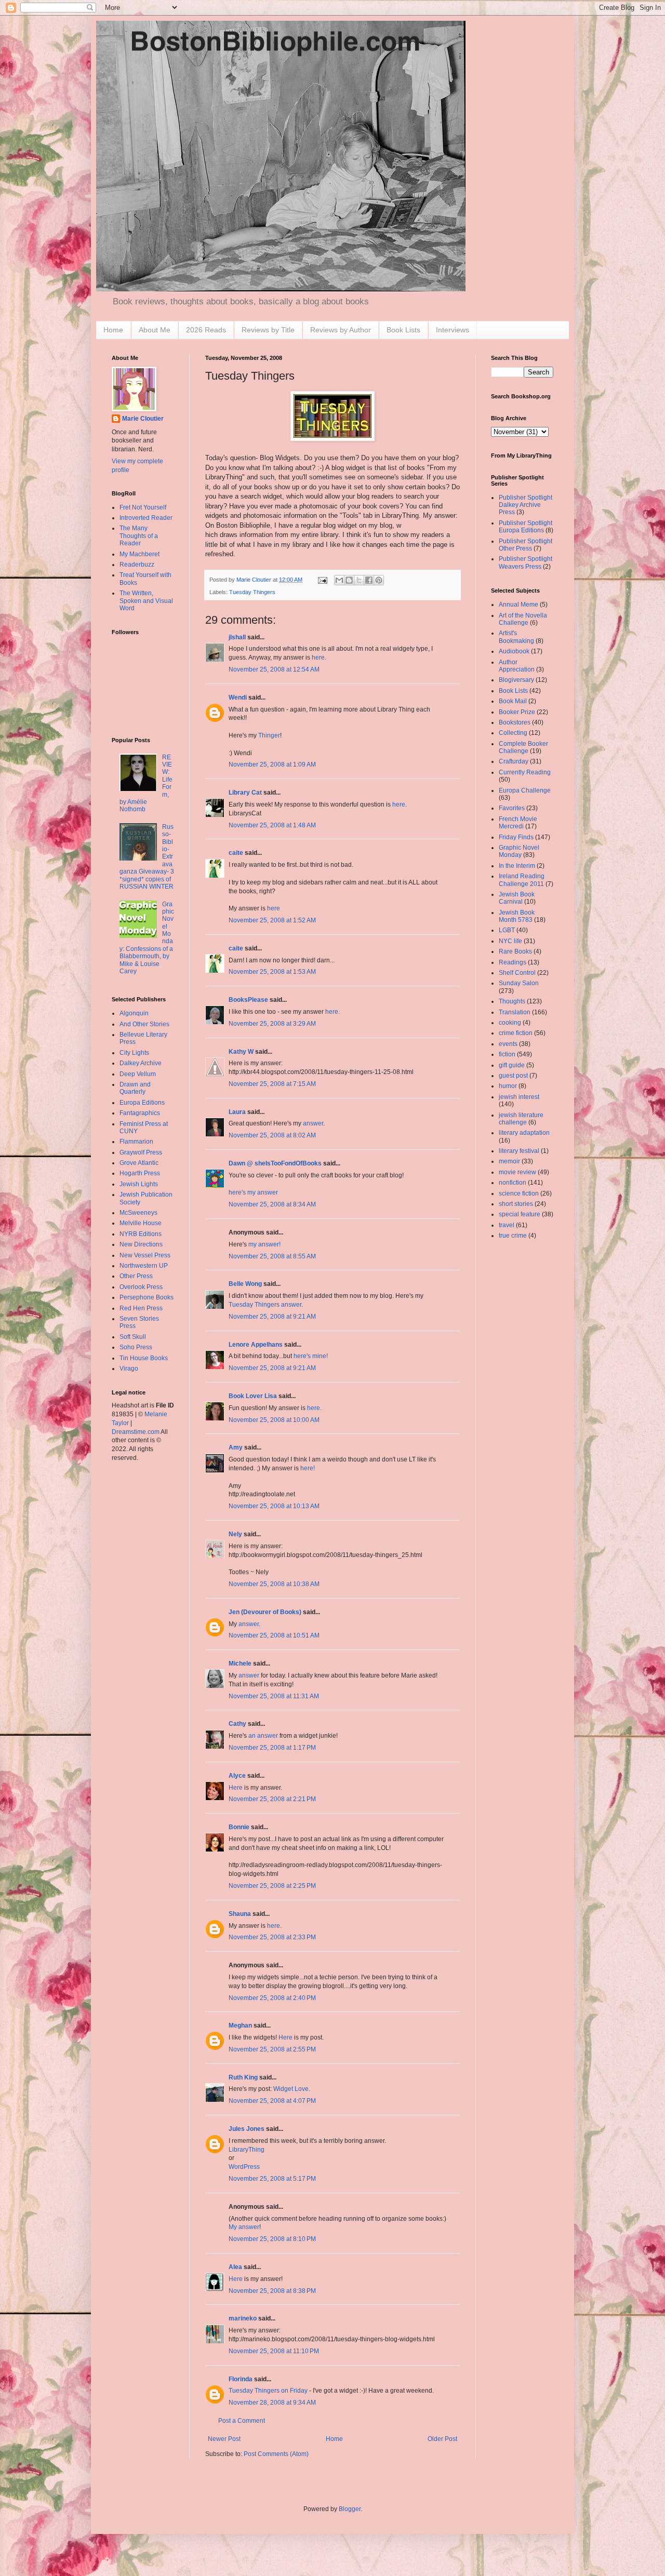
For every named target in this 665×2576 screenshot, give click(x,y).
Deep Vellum (138, 1074)
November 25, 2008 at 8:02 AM (272, 1135)
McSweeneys (138, 1213)
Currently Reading (525, 772)
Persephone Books (147, 1297)
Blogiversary (516, 680)
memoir (509, 1161)
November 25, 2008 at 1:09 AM (272, 764)
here (399, 804)
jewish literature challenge (521, 1119)
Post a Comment (242, 2421)
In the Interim (517, 866)
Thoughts (512, 1001)
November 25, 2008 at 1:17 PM (272, 1748)
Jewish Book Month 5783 (517, 916)
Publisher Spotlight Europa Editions (526, 527)
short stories (516, 1204)
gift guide (512, 1065)
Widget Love (291, 2089)
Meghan (240, 2025)
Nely (235, 1534)
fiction (507, 1054)
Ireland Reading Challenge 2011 (522, 880)
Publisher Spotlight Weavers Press (526, 562)
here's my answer (253, 1192)
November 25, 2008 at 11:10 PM (274, 2351)
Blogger (350, 2509)
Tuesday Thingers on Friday (268, 2391)
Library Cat (245, 793)
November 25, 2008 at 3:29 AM (272, 1024)
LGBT (507, 930)
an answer (263, 1736)
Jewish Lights (139, 1184)
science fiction (519, 1193)
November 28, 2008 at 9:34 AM (272, 2403)
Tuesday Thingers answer (265, 1305)
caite (236, 853)
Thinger (269, 735)
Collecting (513, 733)
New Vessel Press (145, 1255)
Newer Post (224, 2439)
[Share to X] (359, 580)
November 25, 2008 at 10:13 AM (274, 1506)
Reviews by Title (268, 330)
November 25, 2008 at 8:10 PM (272, 2239)
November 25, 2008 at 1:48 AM (272, 825)
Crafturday (514, 761)
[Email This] (339, 580)
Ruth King (243, 2077)
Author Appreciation (517, 666)
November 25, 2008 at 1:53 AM (272, 972)
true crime (513, 1236)
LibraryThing (247, 2150)
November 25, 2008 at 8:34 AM (272, 1204)
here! (308, 1468)
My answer (244, 2227)
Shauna (240, 1914)
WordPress (244, 2167)
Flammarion (136, 1142)
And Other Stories (144, 1024)
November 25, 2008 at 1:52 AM (272, 920)
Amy (236, 1447)
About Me (155, 330)
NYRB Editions (141, 1234)
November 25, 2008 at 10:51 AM (274, 1635)
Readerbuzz (137, 565)
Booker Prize (517, 712)
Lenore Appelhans (256, 1345)
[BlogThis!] (349, 580)
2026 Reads (206, 330)
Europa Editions (142, 1103)
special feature (520, 1214)
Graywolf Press (141, 1152)
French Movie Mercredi (518, 823)
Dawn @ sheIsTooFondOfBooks (275, 1163)
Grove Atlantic (139, 1163)
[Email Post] (322, 580)
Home (113, 330)
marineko (243, 2318)
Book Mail (513, 701)
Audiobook (514, 651)
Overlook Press (141, 1287)
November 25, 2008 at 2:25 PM (272, 1886)
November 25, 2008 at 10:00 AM (274, 1420)
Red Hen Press (141, 1308)
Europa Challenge (525, 790)
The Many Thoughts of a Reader (139, 536)
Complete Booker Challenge (523, 747)
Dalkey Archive (141, 1063)
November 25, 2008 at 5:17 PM (272, 2179)
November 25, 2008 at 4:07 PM (272, 2101)
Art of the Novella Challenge (523, 619)
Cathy (237, 1724)
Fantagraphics (140, 1113)
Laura (237, 1112)
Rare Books (515, 951)
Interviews (453, 330)
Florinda (241, 2379)
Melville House (141, 1223)
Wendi (238, 697)
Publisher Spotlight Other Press (526, 545)
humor (508, 1086)
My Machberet (139, 554)
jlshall (237, 637)
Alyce (237, 1776)
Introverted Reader (146, 518)
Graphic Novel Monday (519, 851)
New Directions (141, 1244)
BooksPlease (248, 1000)
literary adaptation (524, 1133)
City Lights (134, 1053)
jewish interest (519, 1097)
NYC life (510, 941)
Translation (515, 1012)
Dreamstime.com (136, 1432)
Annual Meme (518, 605)
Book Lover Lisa (253, 1396)
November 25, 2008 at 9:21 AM (272, 1317)
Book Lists (403, 330)
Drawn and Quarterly (135, 1088)
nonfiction (513, 1183)
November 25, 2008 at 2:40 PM (272, 1998)
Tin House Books (144, 1358)
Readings (513, 962)
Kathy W (241, 1052)
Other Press (136, 1276)
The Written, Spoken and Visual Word (146, 601)
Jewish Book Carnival (517, 898)
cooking (510, 1023)
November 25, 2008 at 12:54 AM (274, 669)
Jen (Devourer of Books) (265, 1612)
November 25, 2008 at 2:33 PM (272, 1937)
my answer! (264, 1244)
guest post (513, 1076)
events (508, 1044)
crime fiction (516, 1033)
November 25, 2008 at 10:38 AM (274, 1584)
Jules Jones (247, 2129)
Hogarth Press (140, 1173)
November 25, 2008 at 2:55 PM (272, 2049)
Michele (240, 1663)
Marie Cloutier (143, 419)
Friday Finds (516, 837)
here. (319, 658)
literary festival (519, 1151)
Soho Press (136, 1347)
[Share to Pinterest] (379, 580)
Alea (235, 2267)
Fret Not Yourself (143, 507)
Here (236, 1788)
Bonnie (239, 1827)
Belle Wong (245, 1284)
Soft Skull (133, 1337)
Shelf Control (517, 973)
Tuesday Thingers (252, 592)
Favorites (512, 808)
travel (507, 1225)
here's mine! (311, 1356)
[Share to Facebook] (369, 580)
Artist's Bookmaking (516, 637)
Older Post (442, 2439)
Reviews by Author (341, 330)
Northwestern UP (144, 1266)
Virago (129, 1369)
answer (313, 1123)
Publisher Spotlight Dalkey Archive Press (526, 505)
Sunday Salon (519, 983)
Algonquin (134, 1013)
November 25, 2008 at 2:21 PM (272, 1799)
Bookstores (515, 722)
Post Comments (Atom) (276, 2454)
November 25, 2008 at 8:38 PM (272, 2291)
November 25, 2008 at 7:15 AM (272, 1084)
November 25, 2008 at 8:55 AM (272, 1256)
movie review (517, 1172)
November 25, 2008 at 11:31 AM (274, 1696)
